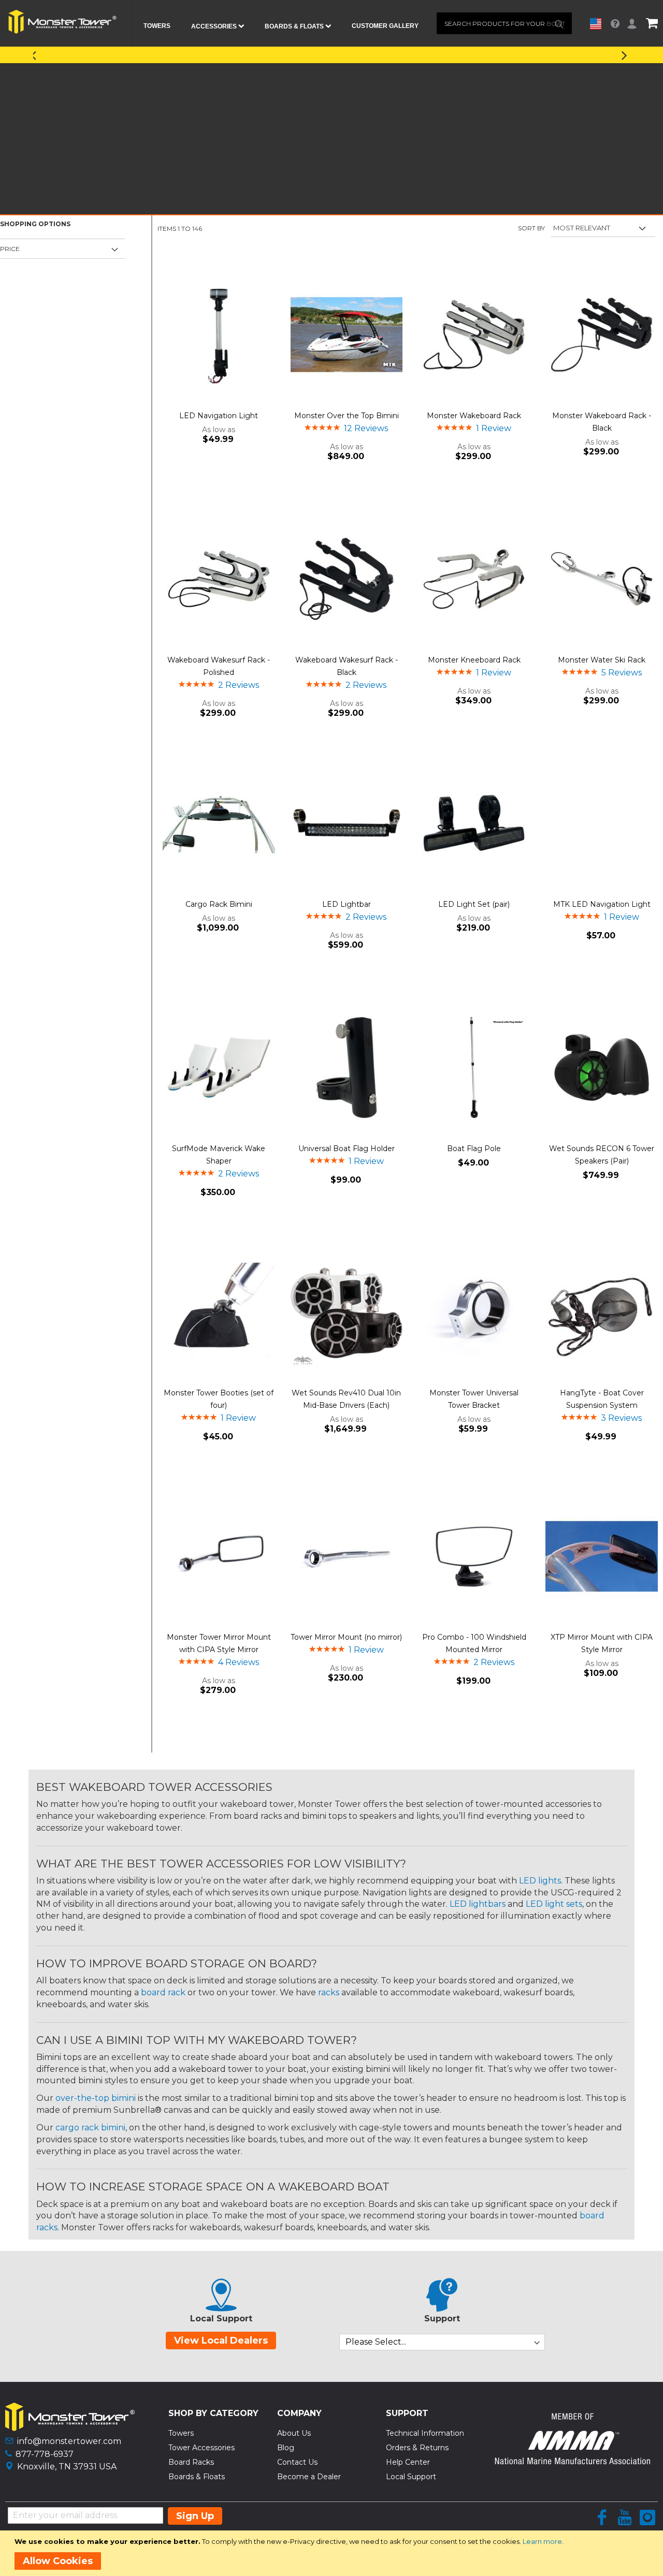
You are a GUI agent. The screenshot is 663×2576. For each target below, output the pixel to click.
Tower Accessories (201, 2448)
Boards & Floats (197, 2477)
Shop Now (426, 54)
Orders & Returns (417, 2448)
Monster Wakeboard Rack (474, 416)
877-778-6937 (45, 2454)
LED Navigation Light (219, 416)
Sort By (531, 228)
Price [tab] (10, 249)
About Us (294, 2433)
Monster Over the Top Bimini (347, 416)
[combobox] (504, 23)
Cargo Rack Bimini (219, 904)
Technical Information (425, 2433)
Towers (181, 2433)
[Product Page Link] (219, 336)
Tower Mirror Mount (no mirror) (346, 1637)
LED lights (540, 1881)
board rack (163, 1992)
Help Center (408, 2462)
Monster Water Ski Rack (602, 660)
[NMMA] (572, 2461)
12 (366, 428)
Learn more (542, 2541)
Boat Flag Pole (474, 1149)
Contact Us (297, 2462)
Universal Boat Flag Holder (347, 1149)
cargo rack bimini (90, 2128)
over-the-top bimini (96, 2098)
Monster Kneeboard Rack (474, 660)
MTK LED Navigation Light (602, 904)
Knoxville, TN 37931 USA (67, 2467)
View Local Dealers (221, 2341)
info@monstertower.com (69, 2441)
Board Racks (191, 2462)
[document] (333, 2553)
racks (329, 1992)
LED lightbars (478, 1904)
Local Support (411, 2477)
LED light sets (554, 1904)
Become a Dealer (309, 2477)
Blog (286, 2448)
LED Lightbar (347, 904)
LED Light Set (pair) (474, 904)
